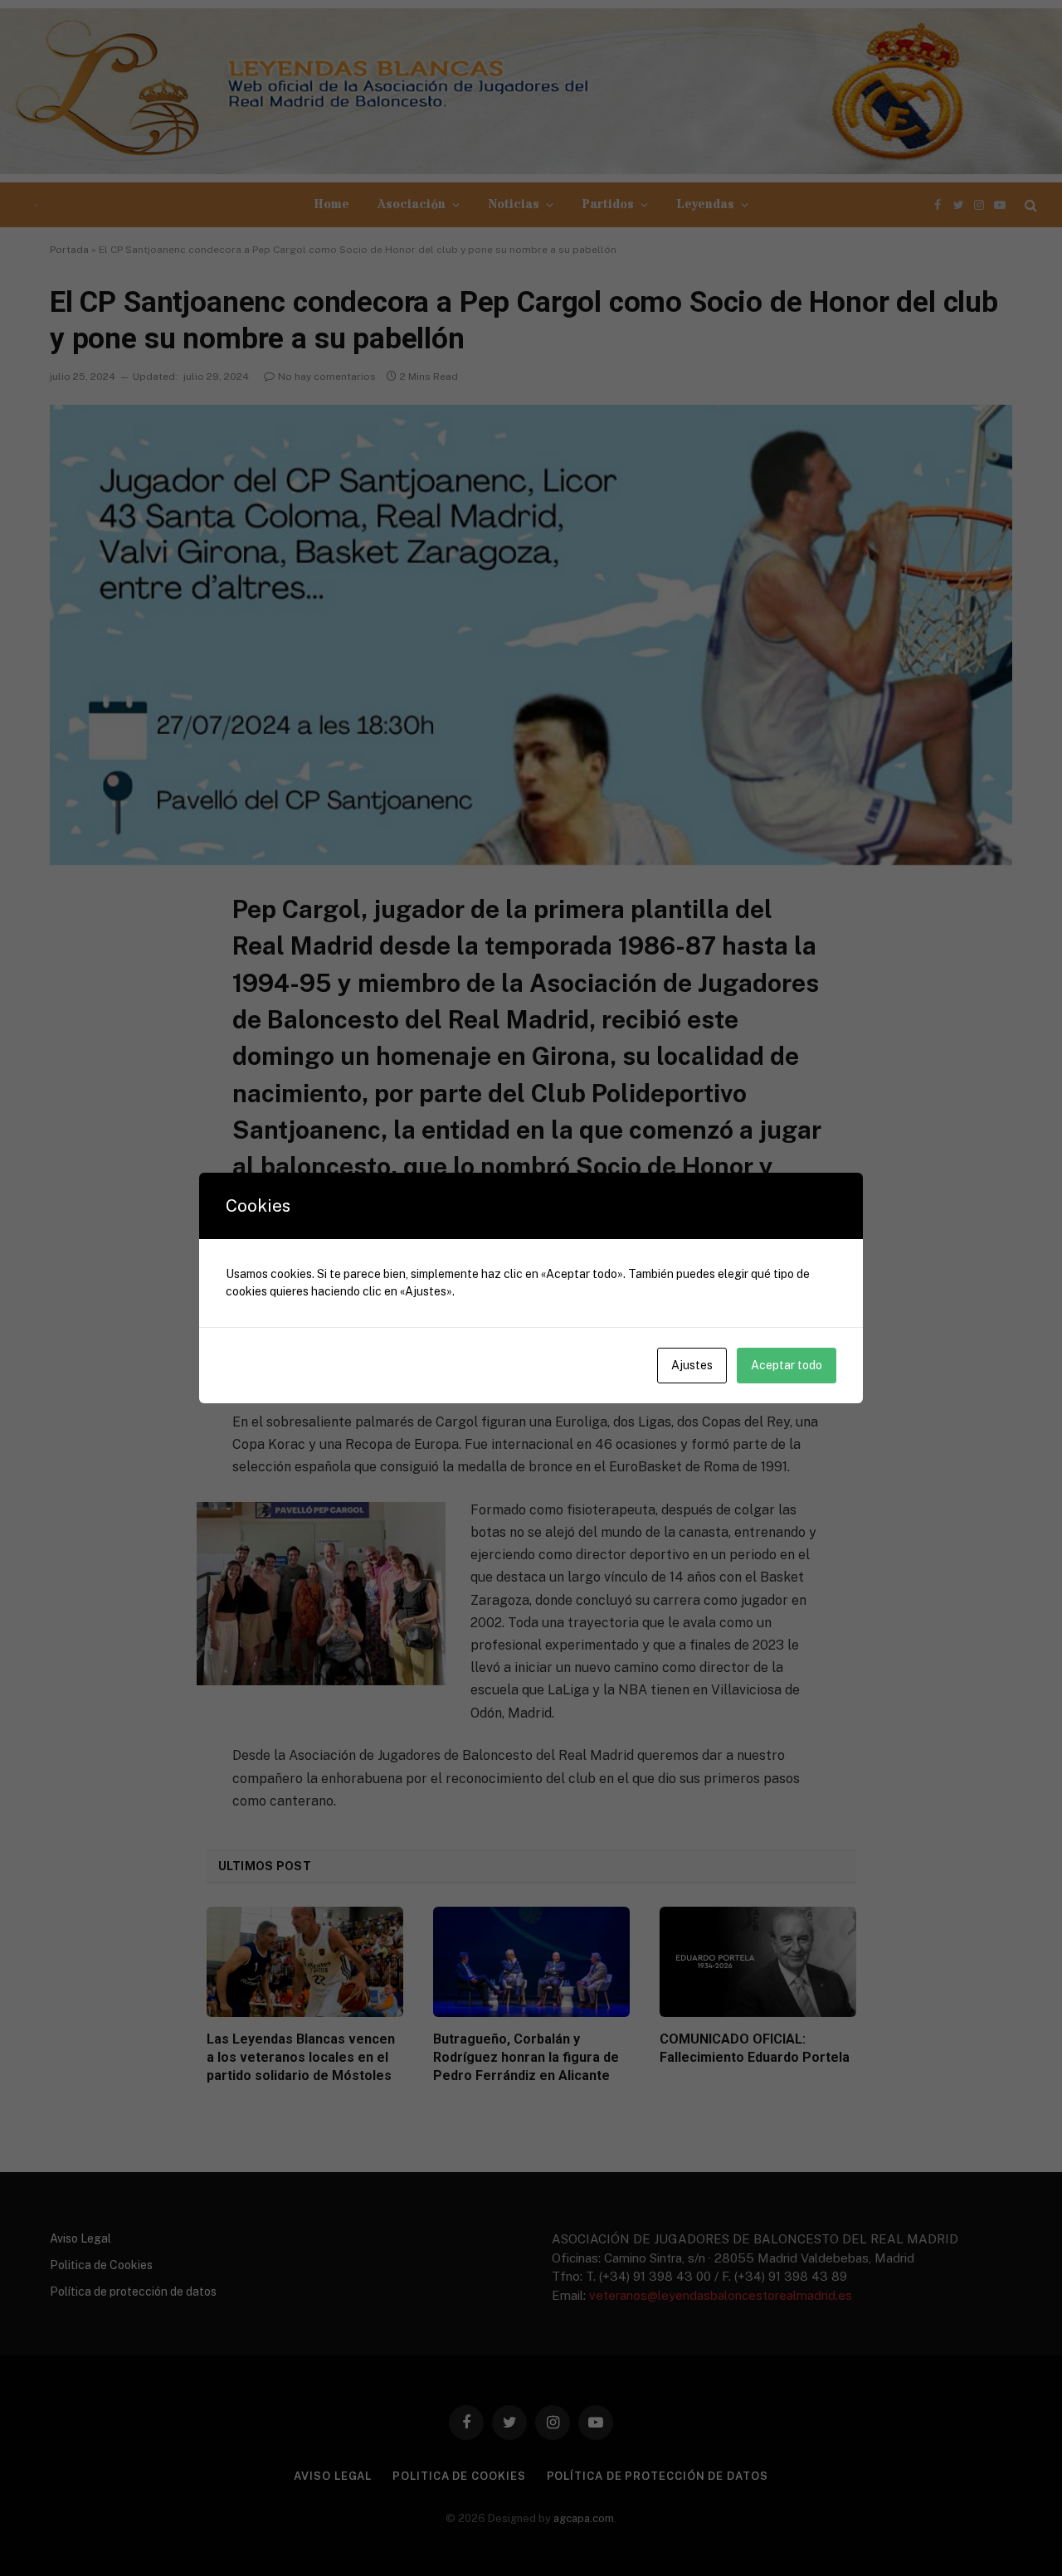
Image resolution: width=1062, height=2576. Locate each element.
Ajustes (692, 1365)
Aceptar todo (787, 1365)
